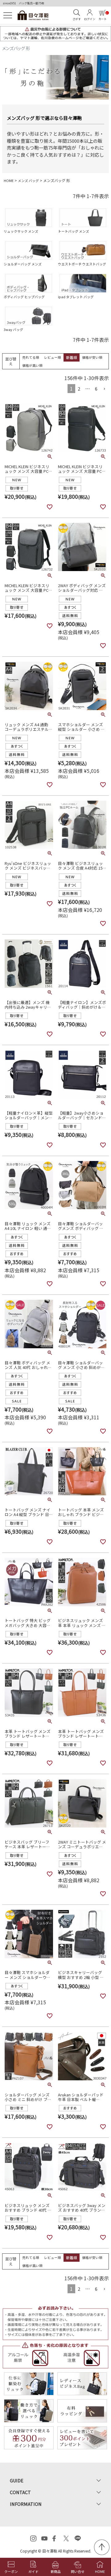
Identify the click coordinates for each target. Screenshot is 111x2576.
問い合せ (78, 2571)
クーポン (11, 2571)
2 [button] (79, 389)
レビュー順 (53, 357)
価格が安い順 (92, 357)
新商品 (56, 2571)
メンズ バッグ (28, 180)
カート (103, 16)
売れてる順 (31, 357)
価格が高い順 (32, 365)
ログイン (90, 19)
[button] (104, 389)
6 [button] (96, 389)
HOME (9, 180)
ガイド (33, 2571)
